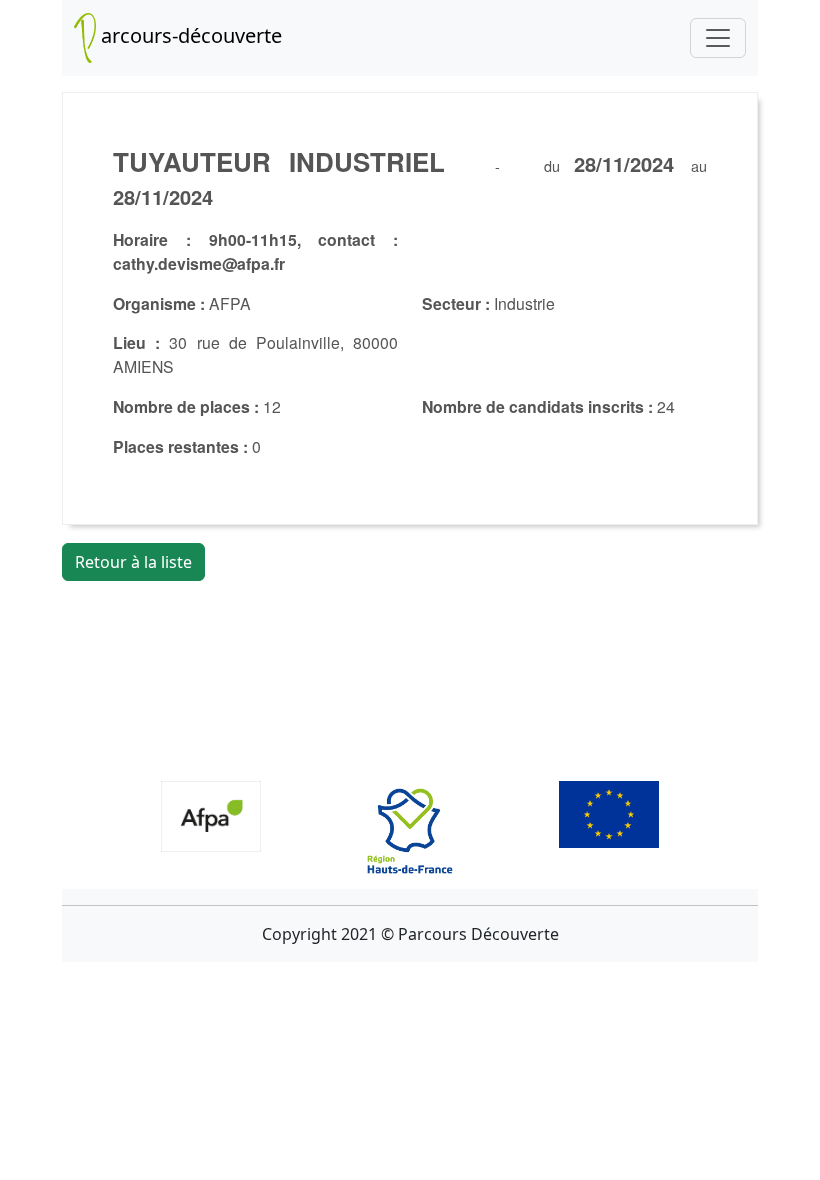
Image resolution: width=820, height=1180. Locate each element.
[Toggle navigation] (718, 38)
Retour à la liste (133, 562)
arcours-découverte (189, 35)
